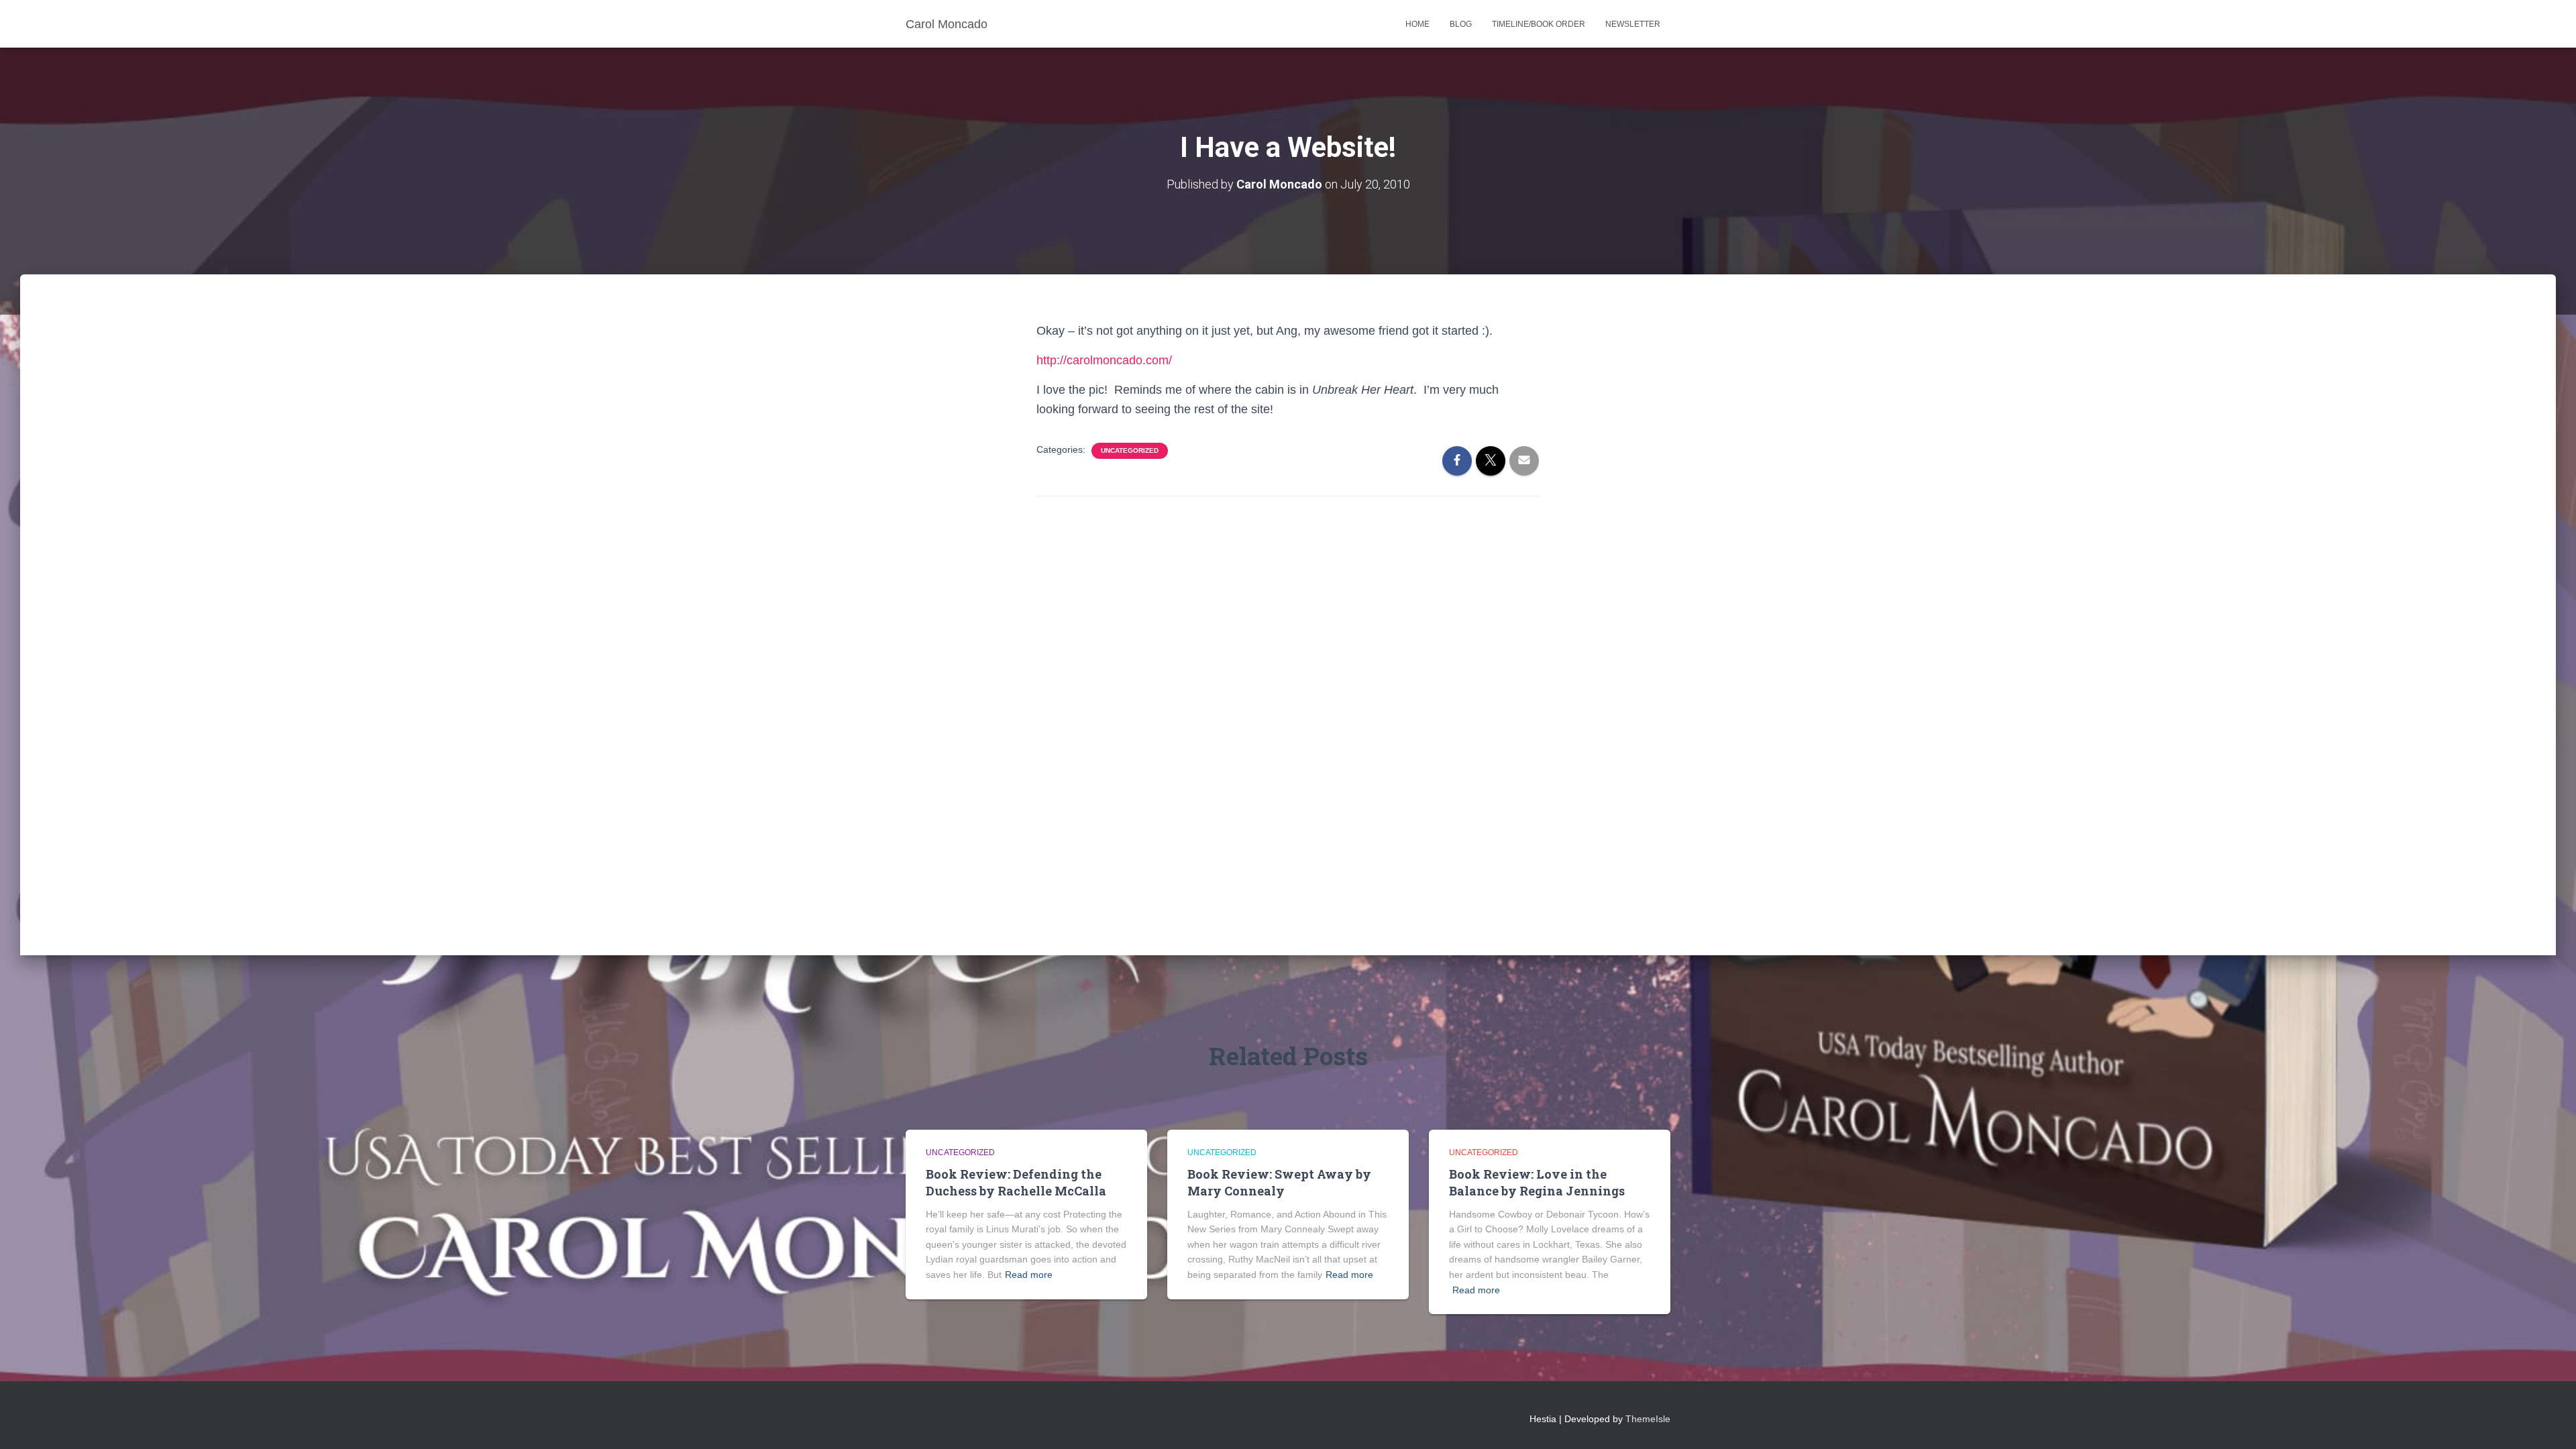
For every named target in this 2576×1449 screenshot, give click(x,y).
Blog (1461, 24)
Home (1417, 24)
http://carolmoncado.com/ (1104, 360)
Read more (1029, 1275)
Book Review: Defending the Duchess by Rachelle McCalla (1016, 1182)
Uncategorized (1130, 450)
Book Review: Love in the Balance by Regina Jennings (1537, 1182)
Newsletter (1633, 24)
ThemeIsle (1648, 1419)
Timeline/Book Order (1539, 24)
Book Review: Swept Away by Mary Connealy (1279, 1182)
